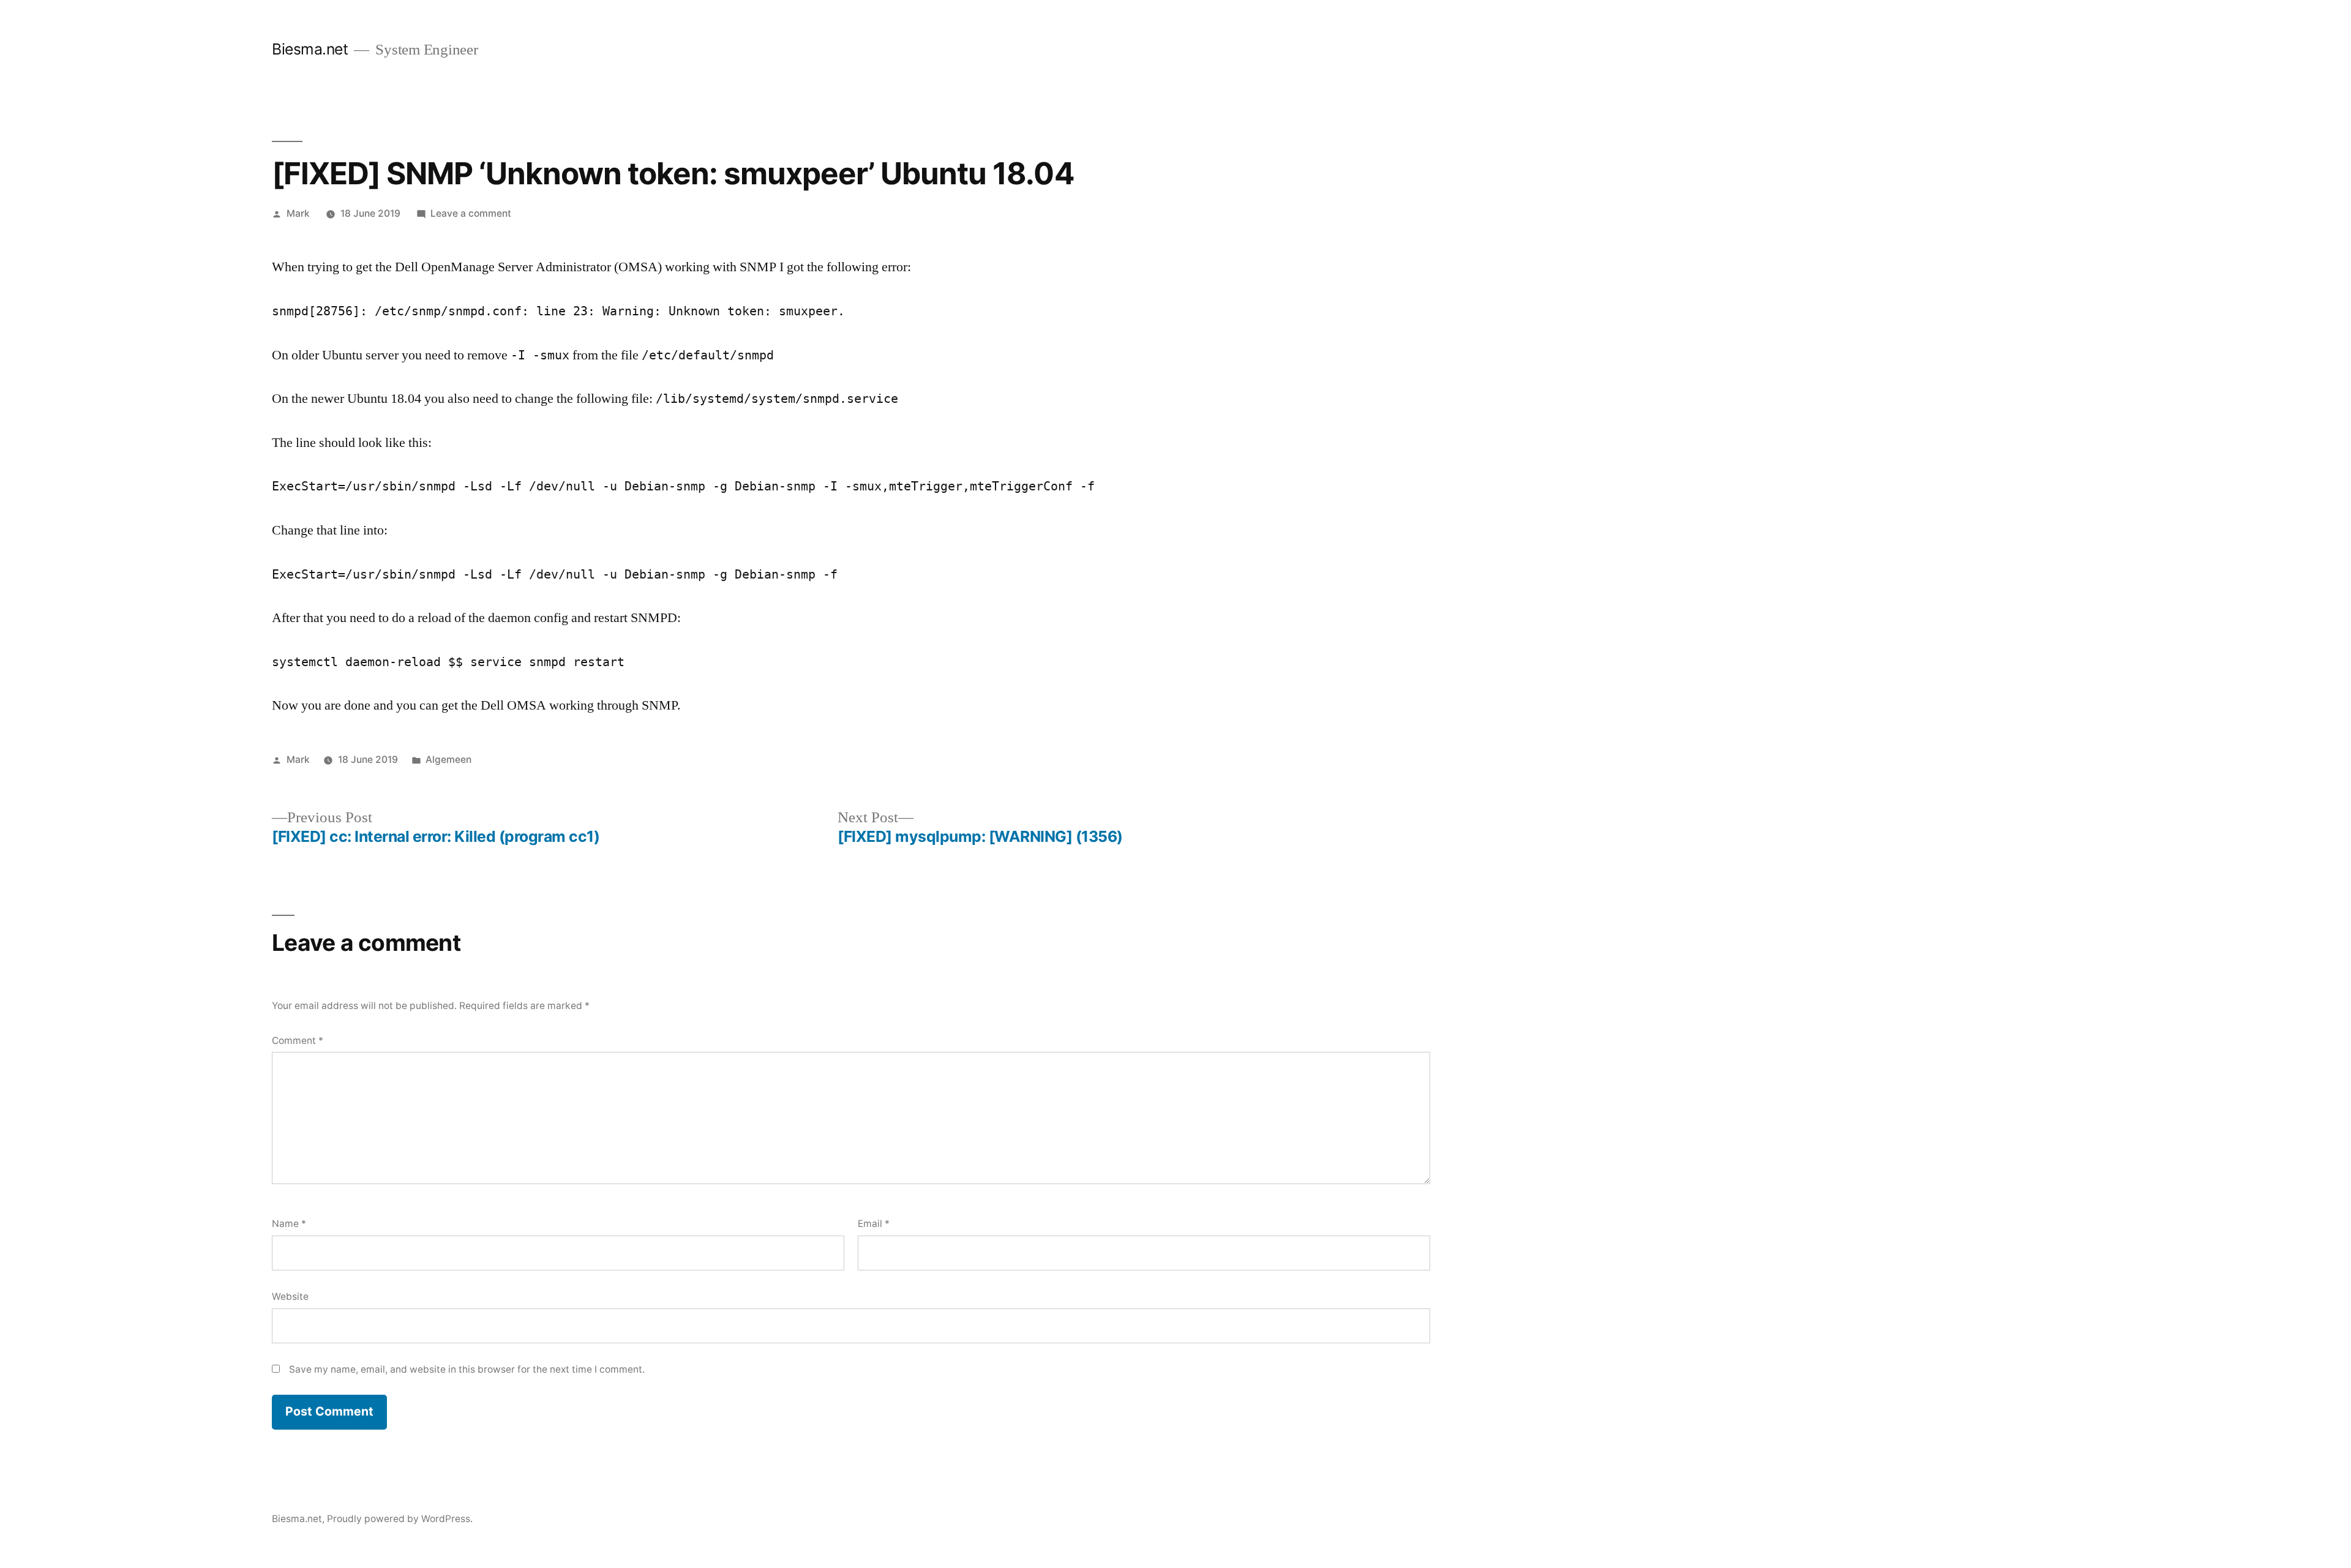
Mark (298, 213)
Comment (298, 1041)
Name (289, 1224)
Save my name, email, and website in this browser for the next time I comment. (467, 1369)
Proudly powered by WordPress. (400, 1519)
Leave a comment (471, 213)
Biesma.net (310, 49)
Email (874, 1224)
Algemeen (448, 760)
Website (290, 1296)
